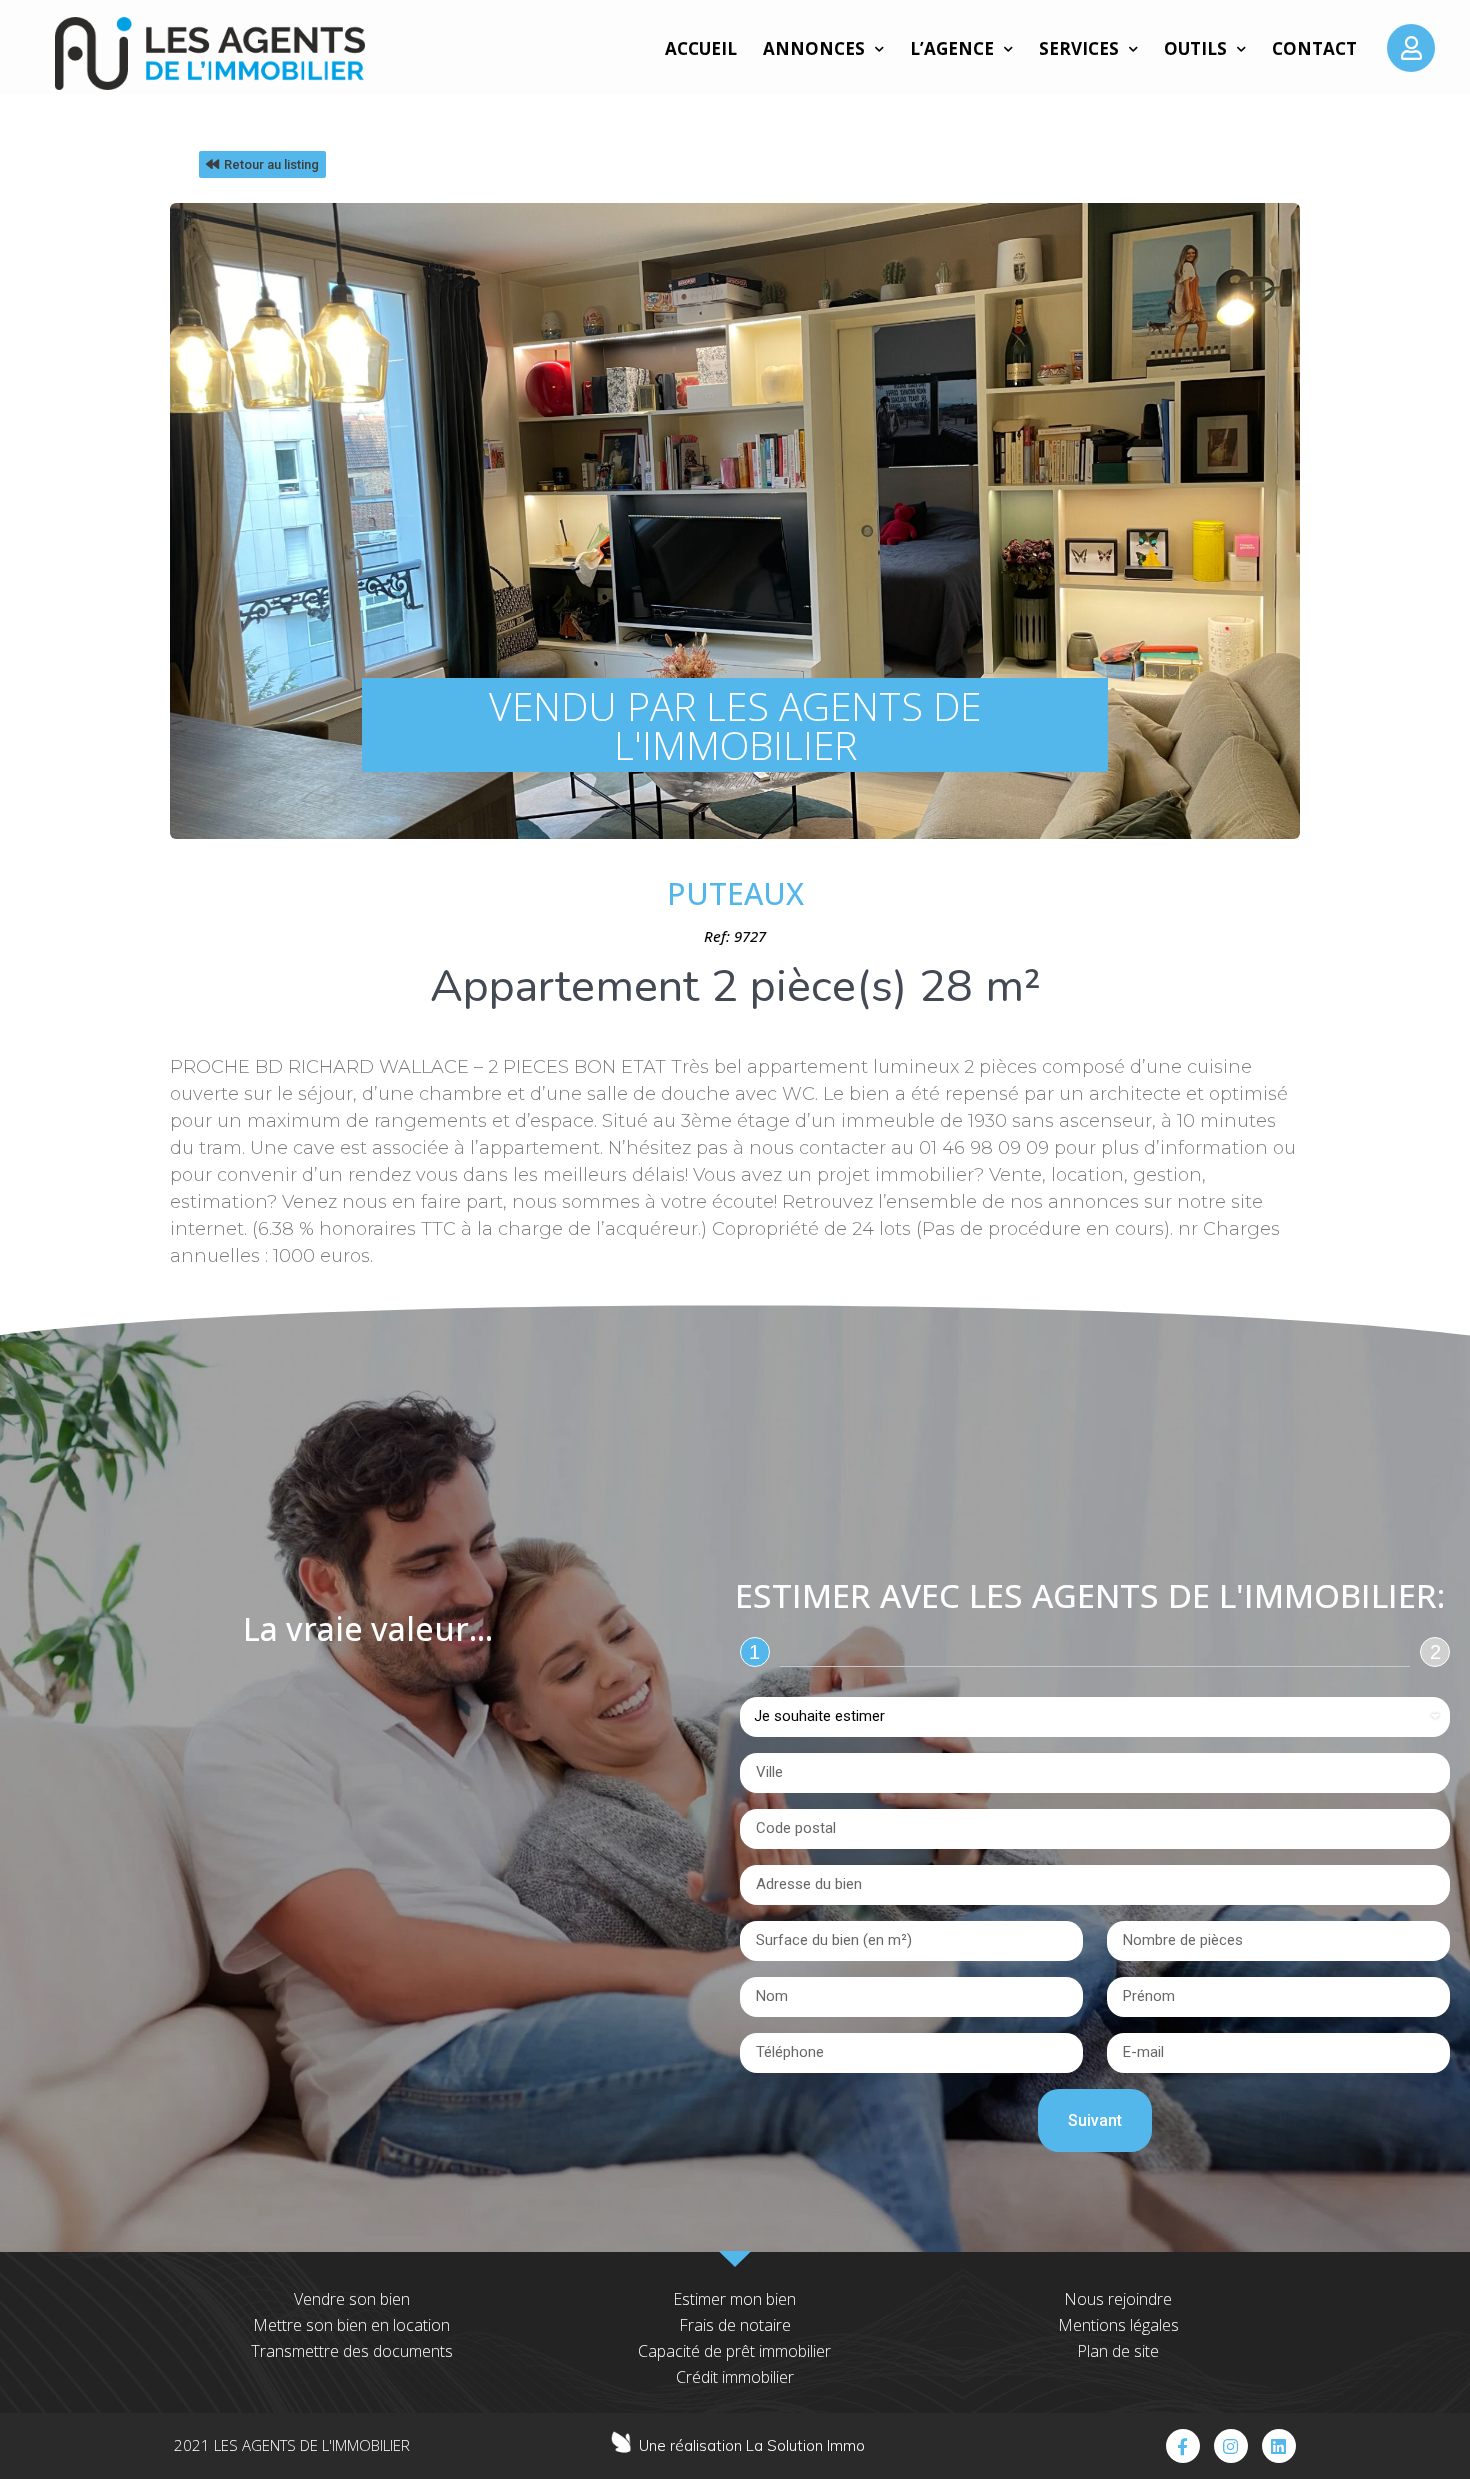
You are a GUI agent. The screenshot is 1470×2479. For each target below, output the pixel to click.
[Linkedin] (1279, 2446)
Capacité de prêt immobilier (734, 2351)
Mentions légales (1118, 2325)
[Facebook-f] (1183, 2446)
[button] (262, 164)
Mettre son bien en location (351, 2325)
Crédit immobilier (735, 2377)
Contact (1314, 48)
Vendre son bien (352, 2299)
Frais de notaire (735, 2325)
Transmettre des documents (352, 2351)
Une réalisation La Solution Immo (752, 2445)
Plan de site (1118, 2351)
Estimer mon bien (734, 2299)
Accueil (701, 48)
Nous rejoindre (1118, 2299)
